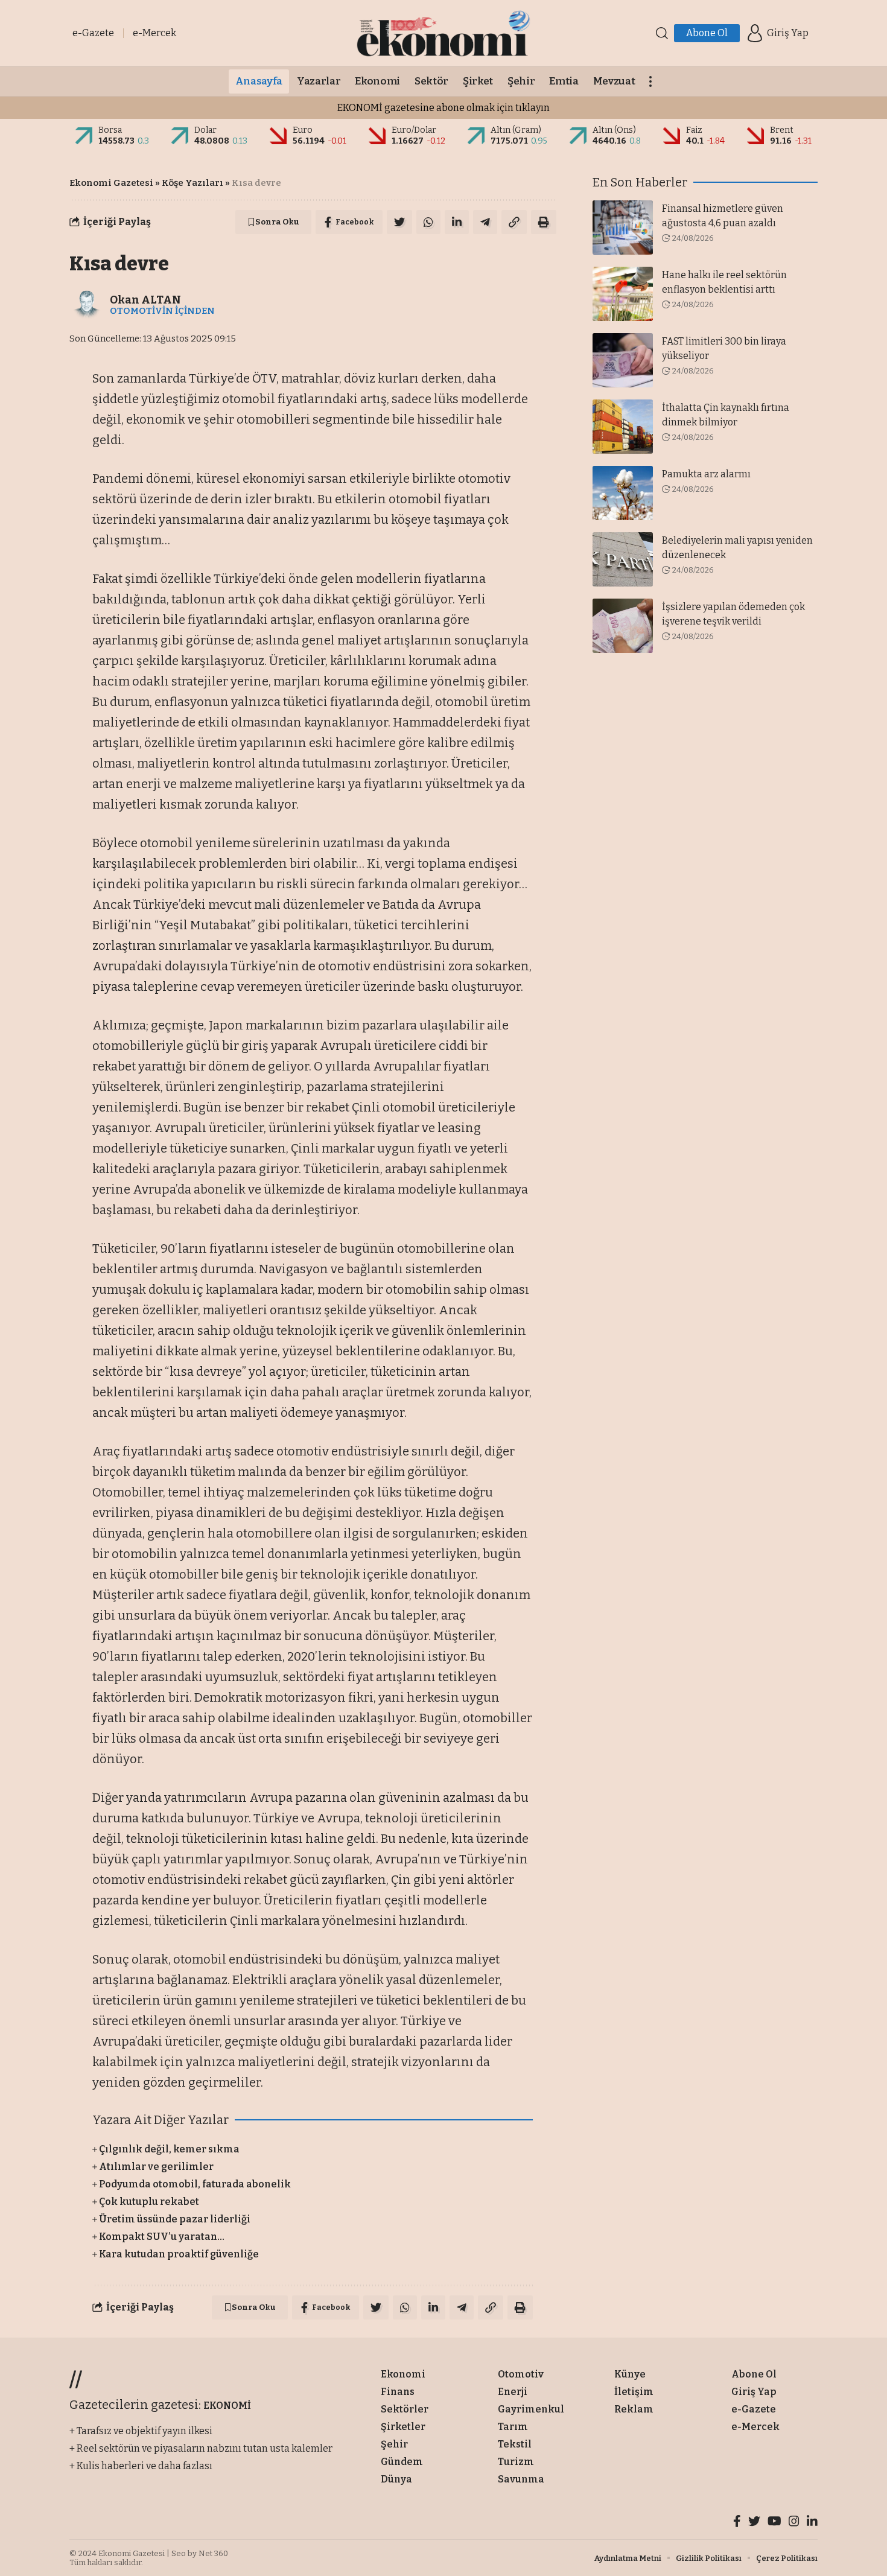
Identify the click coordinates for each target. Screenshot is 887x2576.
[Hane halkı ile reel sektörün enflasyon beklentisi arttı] (623, 294)
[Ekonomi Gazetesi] (443, 33)
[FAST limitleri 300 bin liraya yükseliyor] (623, 360)
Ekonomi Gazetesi (111, 183)
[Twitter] (754, 2523)
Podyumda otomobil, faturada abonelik (195, 2184)
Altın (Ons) (614, 130)
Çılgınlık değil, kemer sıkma (169, 2149)
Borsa (110, 130)
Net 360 (213, 2553)
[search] (662, 33)
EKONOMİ (227, 2406)
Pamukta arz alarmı (706, 474)
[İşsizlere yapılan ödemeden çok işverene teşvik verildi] (623, 626)
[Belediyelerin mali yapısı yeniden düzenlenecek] (623, 559)
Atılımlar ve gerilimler (156, 2167)
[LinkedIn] (812, 2523)
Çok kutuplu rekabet (149, 2202)
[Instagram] (794, 2523)
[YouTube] (774, 2523)
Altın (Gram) (516, 130)
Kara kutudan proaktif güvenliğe (179, 2254)
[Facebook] (737, 2523)
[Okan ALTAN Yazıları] (87, 305)
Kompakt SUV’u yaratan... (162, 2237)
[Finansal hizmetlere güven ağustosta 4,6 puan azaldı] (623, 227)
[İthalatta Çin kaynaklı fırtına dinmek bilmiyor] (623, 427)
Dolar (205, 130)
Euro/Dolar (414, 130)
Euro (303, 130)
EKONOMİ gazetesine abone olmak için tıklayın (443, 108)
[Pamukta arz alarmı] (623, 493)
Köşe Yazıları (192, 183)
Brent (782, 130)
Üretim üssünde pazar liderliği (175, 2219)
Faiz (694, 130)
